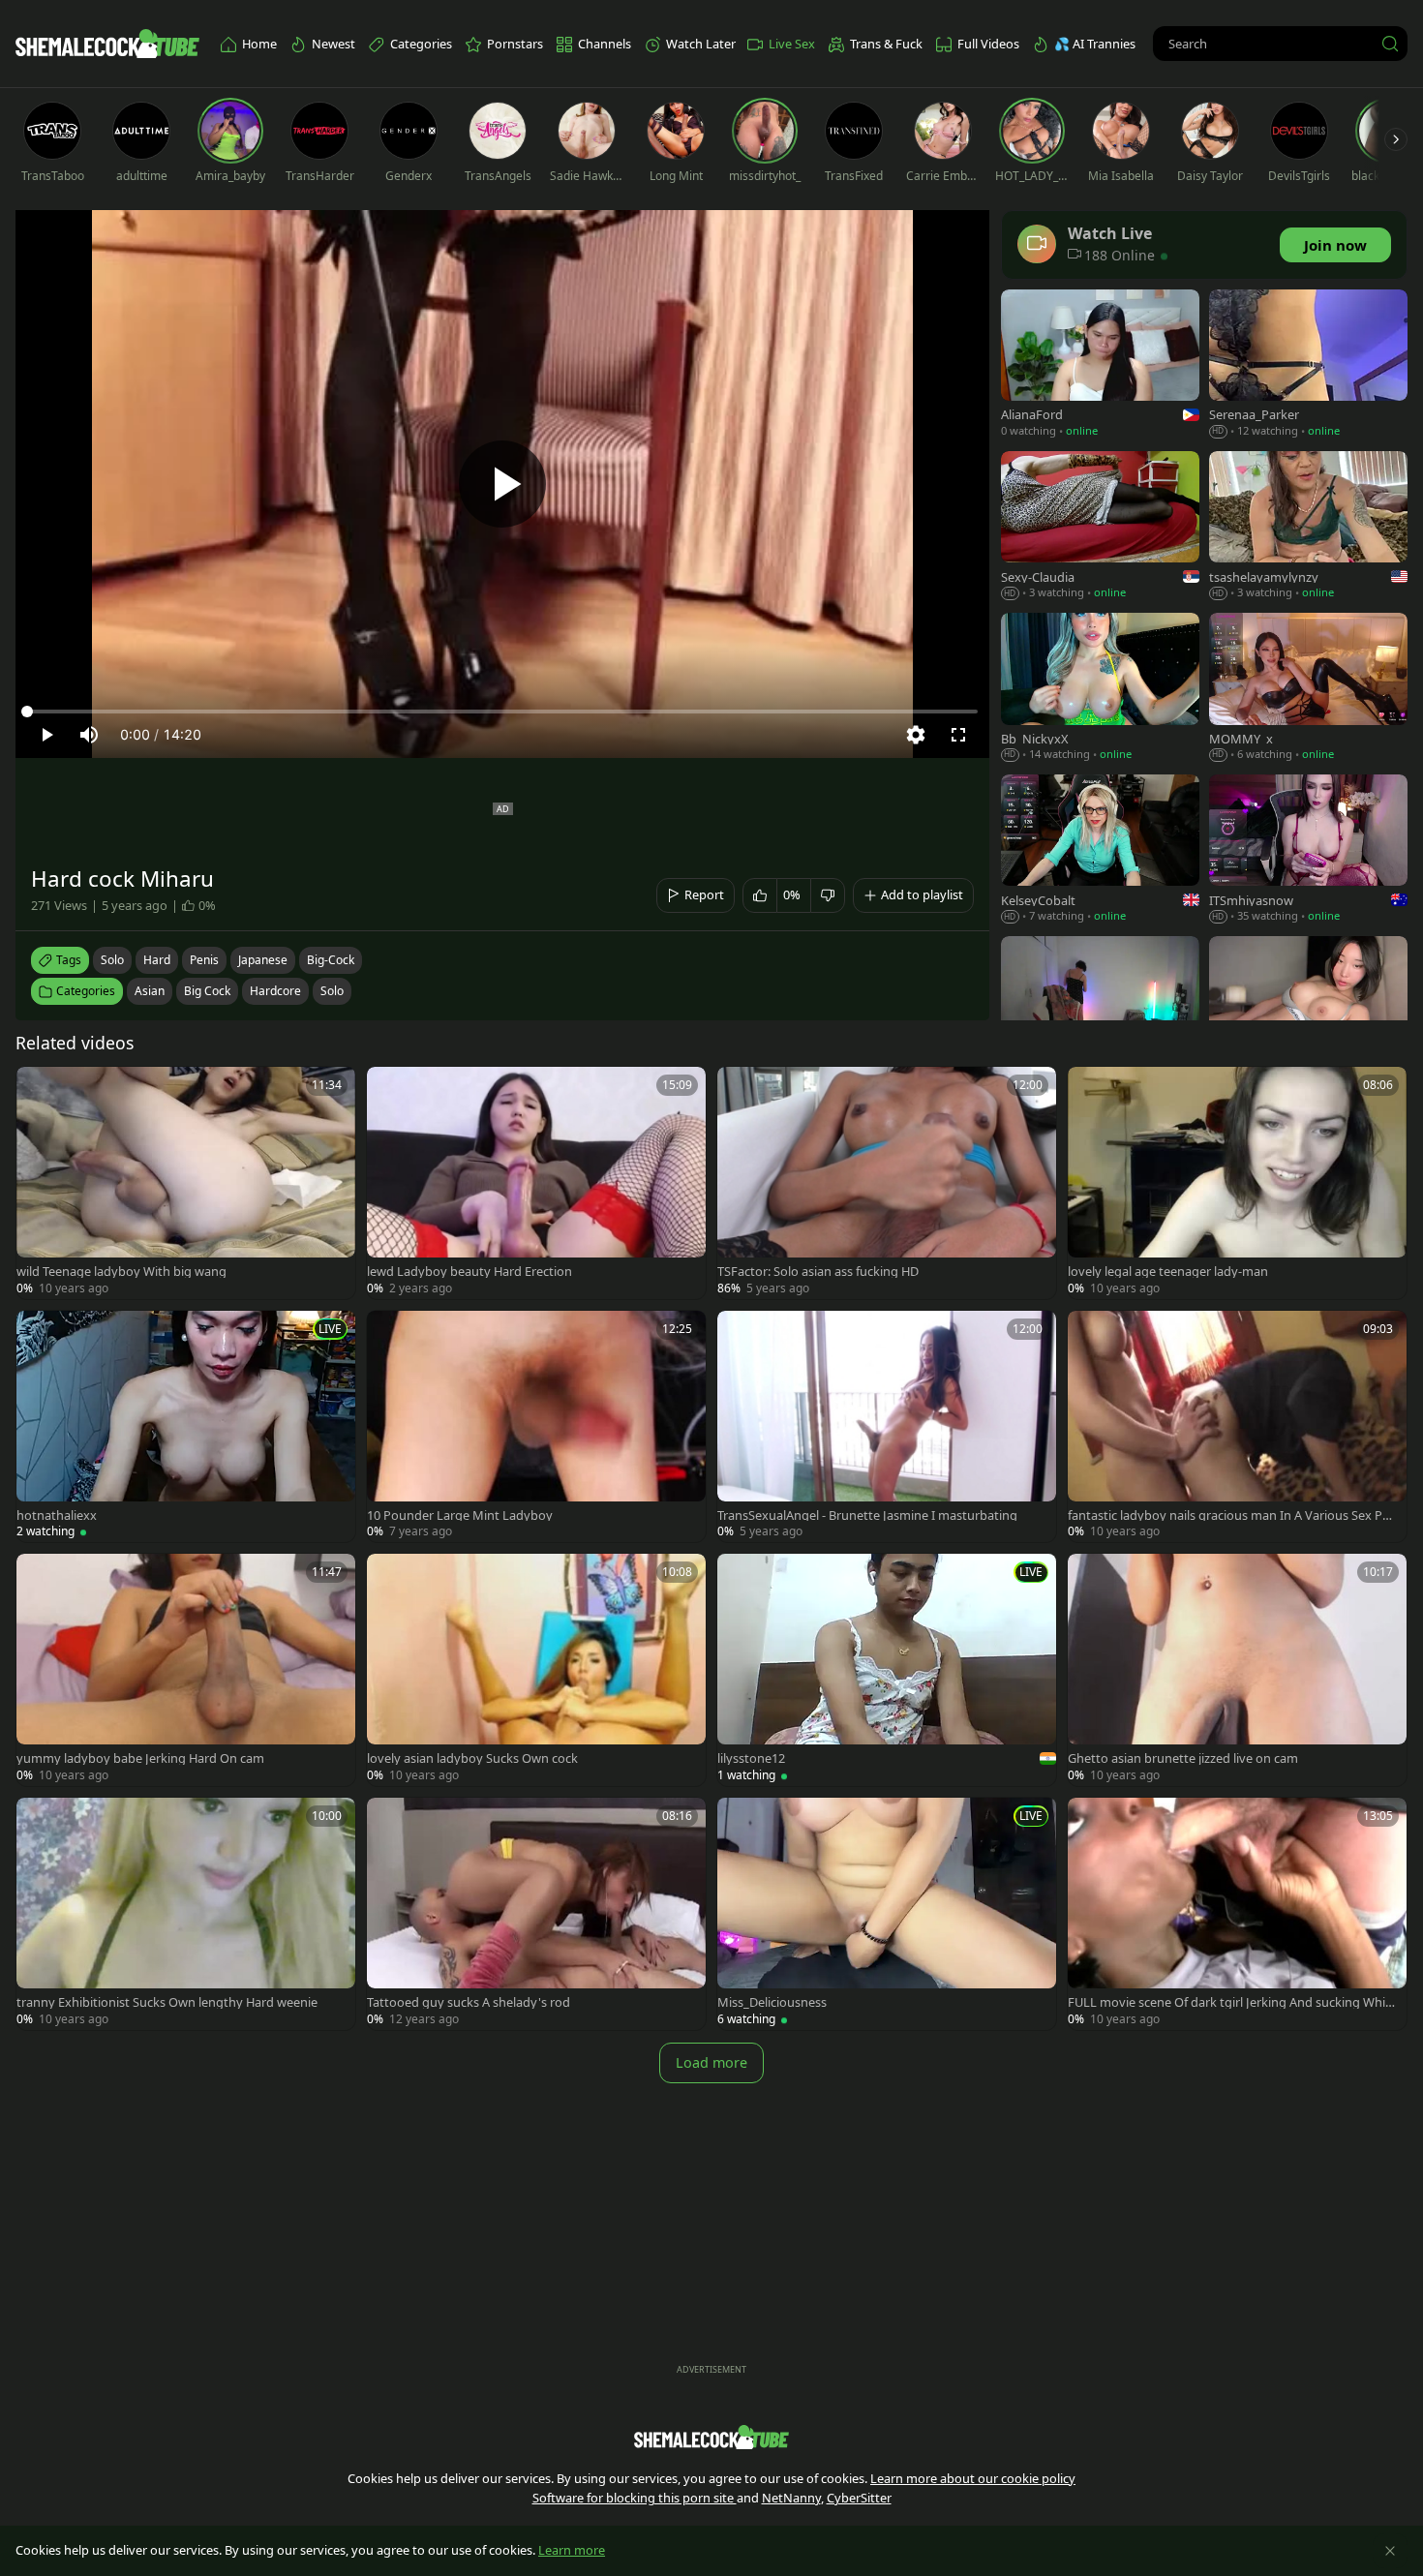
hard (157, 960)
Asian (150, 991)
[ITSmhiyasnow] (1308, 850)
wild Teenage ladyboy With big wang (121, 1272)
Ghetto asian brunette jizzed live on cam (1183, 1758)
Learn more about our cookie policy (973, 2478)
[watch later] (40, 1090)
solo (112, 960)
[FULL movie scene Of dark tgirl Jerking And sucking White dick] (1237, 1914)
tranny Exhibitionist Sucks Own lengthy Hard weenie (167, 2002)
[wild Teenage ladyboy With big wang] (186, 1183)
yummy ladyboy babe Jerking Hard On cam (140, 1758)
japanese (263, 960)
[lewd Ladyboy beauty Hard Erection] (536, 1183)
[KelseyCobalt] (1100, 850)
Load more (711, 2062)
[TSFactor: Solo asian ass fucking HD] (887, 1183)
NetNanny (791, 2498)
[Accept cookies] (1390, 2551)
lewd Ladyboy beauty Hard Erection (469, 1272)
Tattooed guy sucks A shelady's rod (469, 2002)
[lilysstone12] (887, 1670)
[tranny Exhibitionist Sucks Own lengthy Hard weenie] (186, 1914)
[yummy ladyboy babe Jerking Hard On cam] (186, 1670)
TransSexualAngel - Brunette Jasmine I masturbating (867, 1515)
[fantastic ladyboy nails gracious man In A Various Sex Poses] (1237, 1427)
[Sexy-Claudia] (1100, 527)
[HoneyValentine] (1100, 1012)
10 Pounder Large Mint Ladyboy (460, 1515)
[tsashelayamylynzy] (1308, 527)
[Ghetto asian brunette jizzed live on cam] (1237, 1670)
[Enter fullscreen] (958, 735)
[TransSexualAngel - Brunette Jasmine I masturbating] (887, 1427)
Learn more (572, 2550)
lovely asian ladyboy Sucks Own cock (472, 1758)
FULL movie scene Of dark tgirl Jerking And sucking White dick (1232, 2002)
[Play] (502, 484)
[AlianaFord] (1100, 365)
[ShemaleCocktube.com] (107, 44)
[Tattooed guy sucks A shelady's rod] (536, 1914)
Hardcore (275, 991)
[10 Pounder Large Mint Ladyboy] (536, 1427)
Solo (332, 991)
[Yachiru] (1308, 1012)
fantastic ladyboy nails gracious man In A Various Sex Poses (1232, 1515)
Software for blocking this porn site (635, 2498)
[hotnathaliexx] (186, 1427)
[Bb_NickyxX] (1100, 689)
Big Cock (207, 991)
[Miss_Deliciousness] (887, 1914)
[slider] (502, 712)
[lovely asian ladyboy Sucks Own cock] (536, 1670)
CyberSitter (859, 2498)
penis (204, 960)
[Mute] (89, 735)
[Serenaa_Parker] (1308, 365)
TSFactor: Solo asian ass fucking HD (818, 1272)
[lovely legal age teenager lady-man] (1237, 1183)
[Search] (1390, 44)
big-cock (331, 960)
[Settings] (916, 735)
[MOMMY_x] (1308, 689)
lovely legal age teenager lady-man (1168, 1272)
